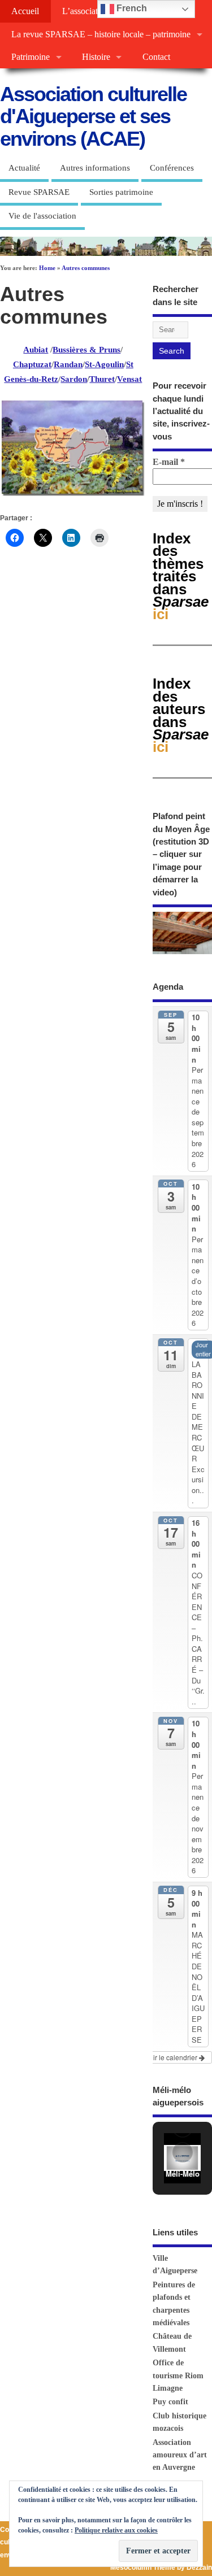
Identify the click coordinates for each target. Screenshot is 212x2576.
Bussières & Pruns (86, 350)
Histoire (96, 57)
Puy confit (170, 2402)
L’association (86, 11)
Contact (156, 57)
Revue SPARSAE (39, 192)
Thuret (102, 379)
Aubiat (36, 350)
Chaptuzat (32, 364)
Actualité (24, 168)
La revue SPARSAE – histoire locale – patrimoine (101, 34)
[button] (183, 2152)
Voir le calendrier (172, 2057)
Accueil (25, 11)
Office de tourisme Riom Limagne (178, 2375)
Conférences (172, 168)
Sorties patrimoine (121, 192)
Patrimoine (31, 57)
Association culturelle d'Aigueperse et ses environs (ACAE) (93, 116)
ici (181, 715)
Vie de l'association (42, 216)
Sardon (74, 379)
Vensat (129, 379)
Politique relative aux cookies (116, 2530)
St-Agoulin (104, 364)
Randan (68, 364)
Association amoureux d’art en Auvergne (180, 2455)
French (131, 8)
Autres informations (95, 168)
